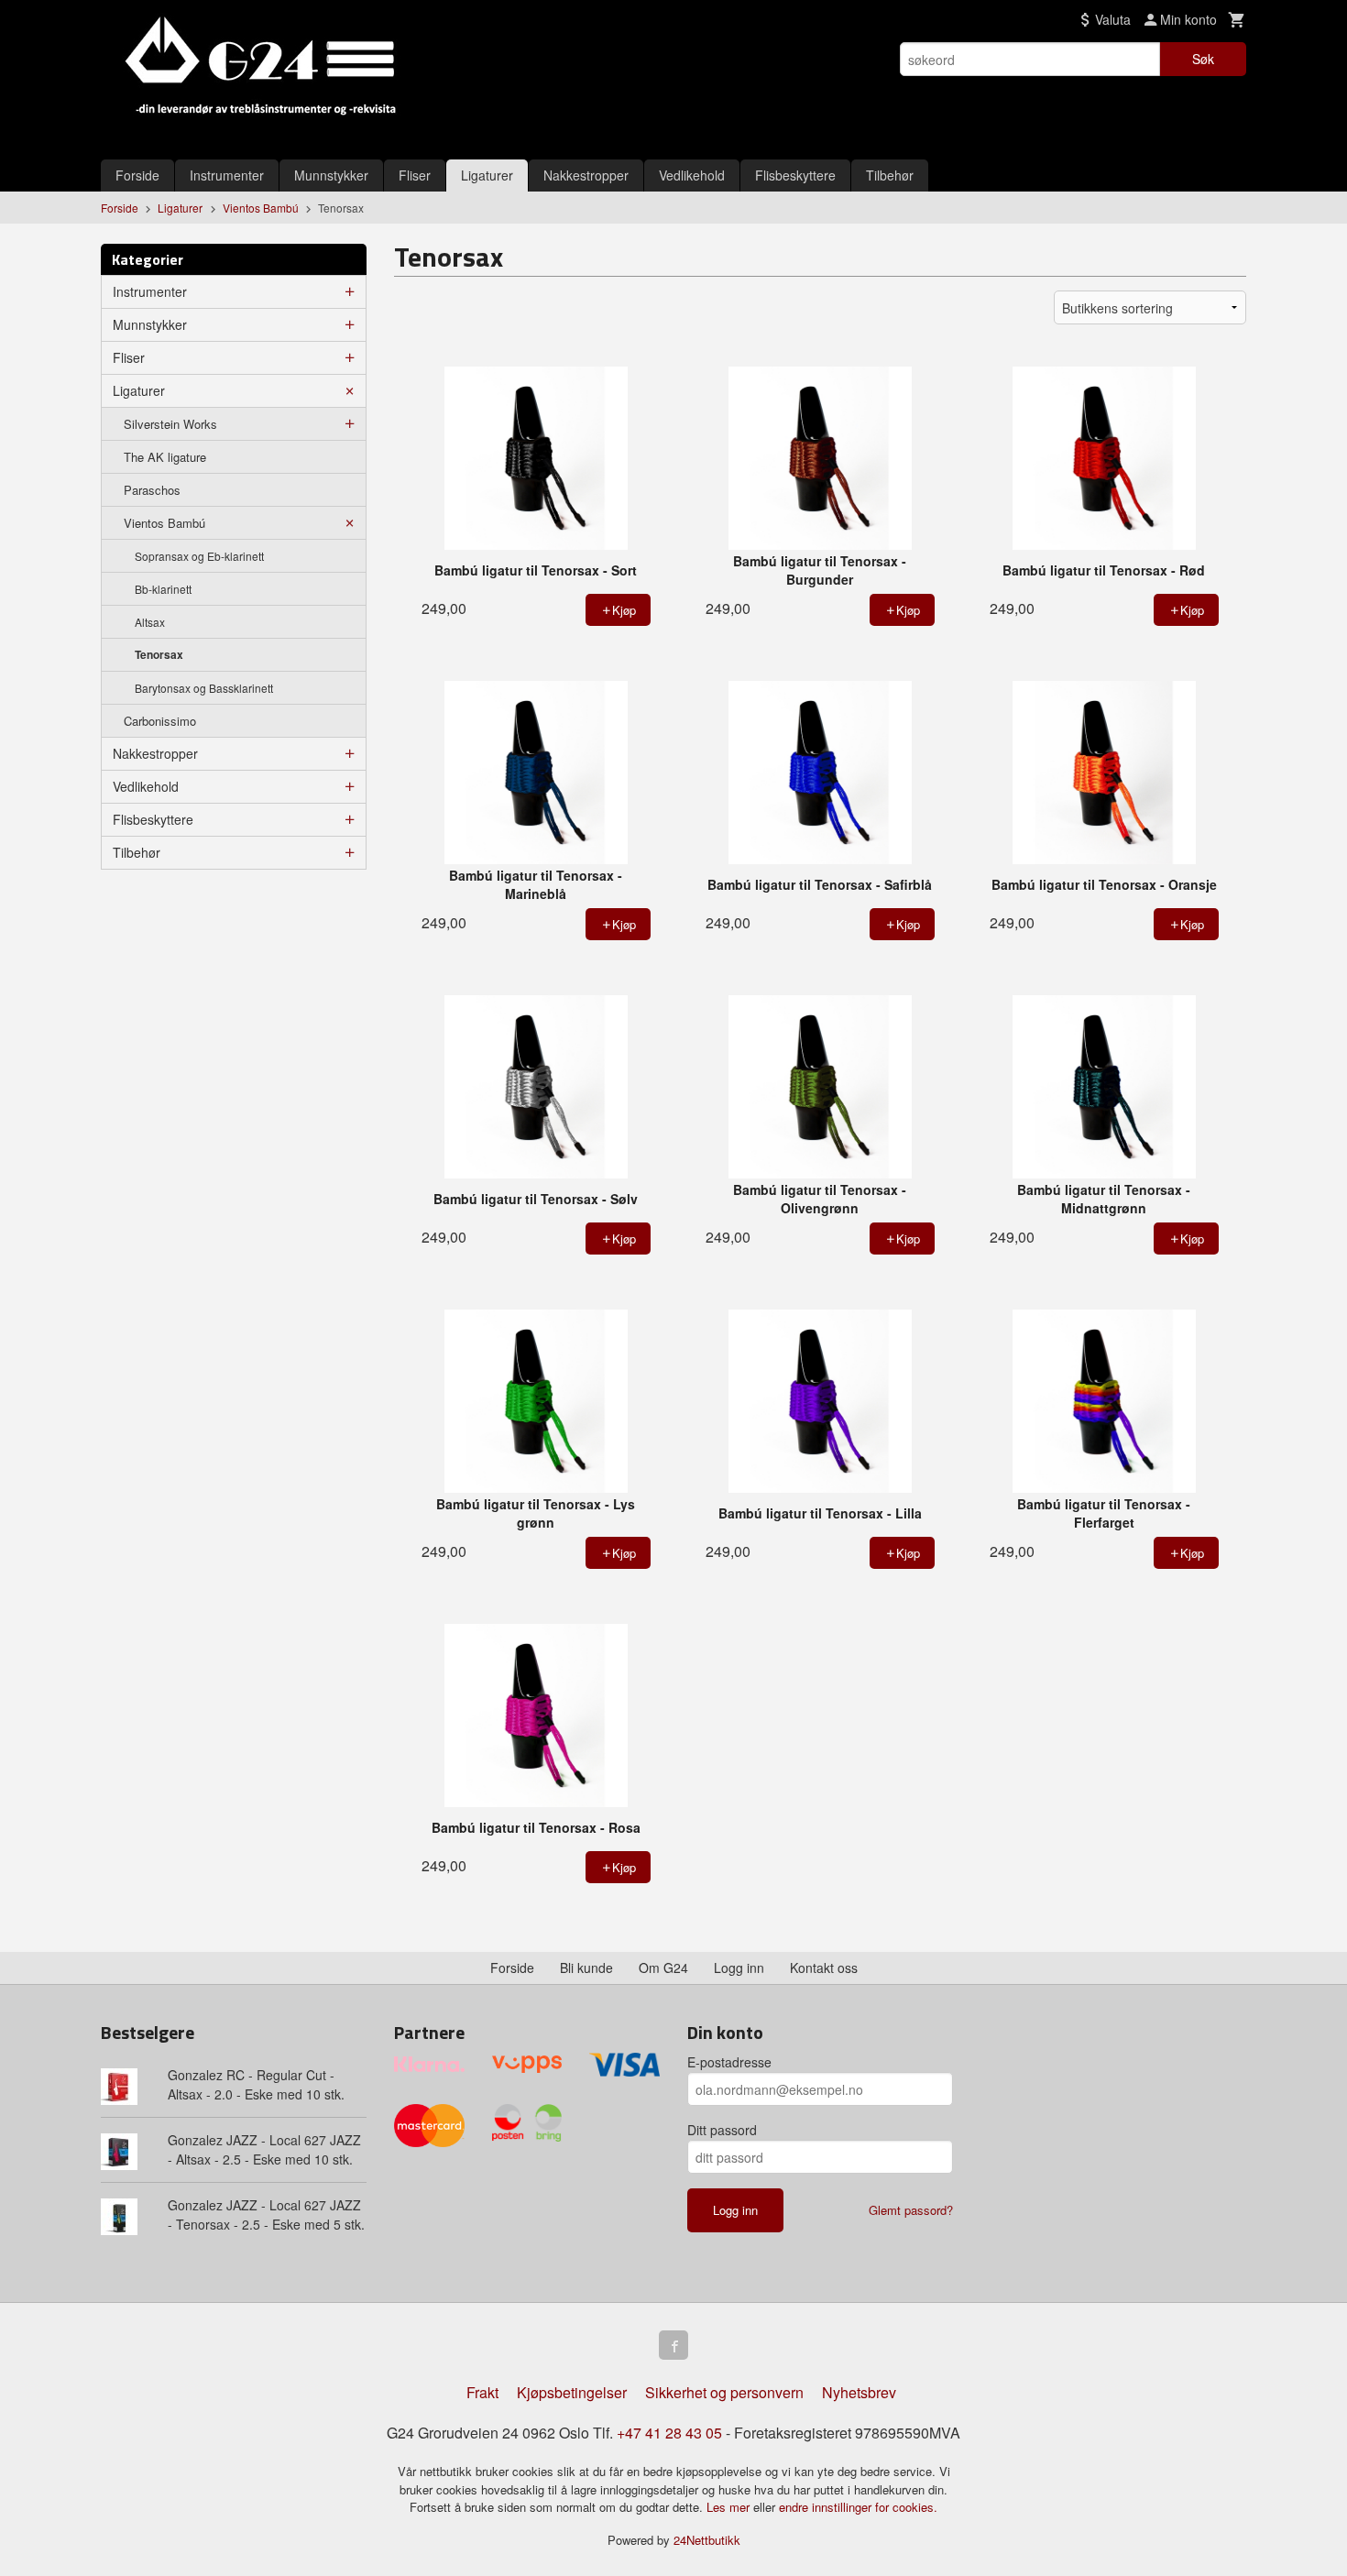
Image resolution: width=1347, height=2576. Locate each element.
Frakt (482, 2392)
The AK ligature (165, 457)
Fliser (415, 175)
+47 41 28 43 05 (669, 2433)
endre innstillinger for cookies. (858, 2507)
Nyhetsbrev (859, 2392)
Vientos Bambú (164, 523)
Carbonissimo (160, 721)
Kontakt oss (824, 1968)
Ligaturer (487, 175)
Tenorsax (159, 654)
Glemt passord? (911, 2210)
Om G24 (663, 1968)
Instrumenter (227, 175)
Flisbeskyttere (795, 175)
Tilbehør (890, 175)
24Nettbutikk (707, 2540)
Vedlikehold (692, 175)
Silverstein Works (170, 424)
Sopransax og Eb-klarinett (199, 556)
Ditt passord (722, 2130)
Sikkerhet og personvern (724, 2392)
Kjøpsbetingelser (572, 2392)
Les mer (730, 2507)
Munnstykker (331, 175)
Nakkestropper (586, 175)
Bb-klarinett (163, 589)
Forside (137, 175)
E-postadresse (729, 2062)
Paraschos (152, 490)
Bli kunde (586, 1968)
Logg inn (739, 1968)
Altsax (150, 622)
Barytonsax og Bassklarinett (204, 688)
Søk (1203, 59)
